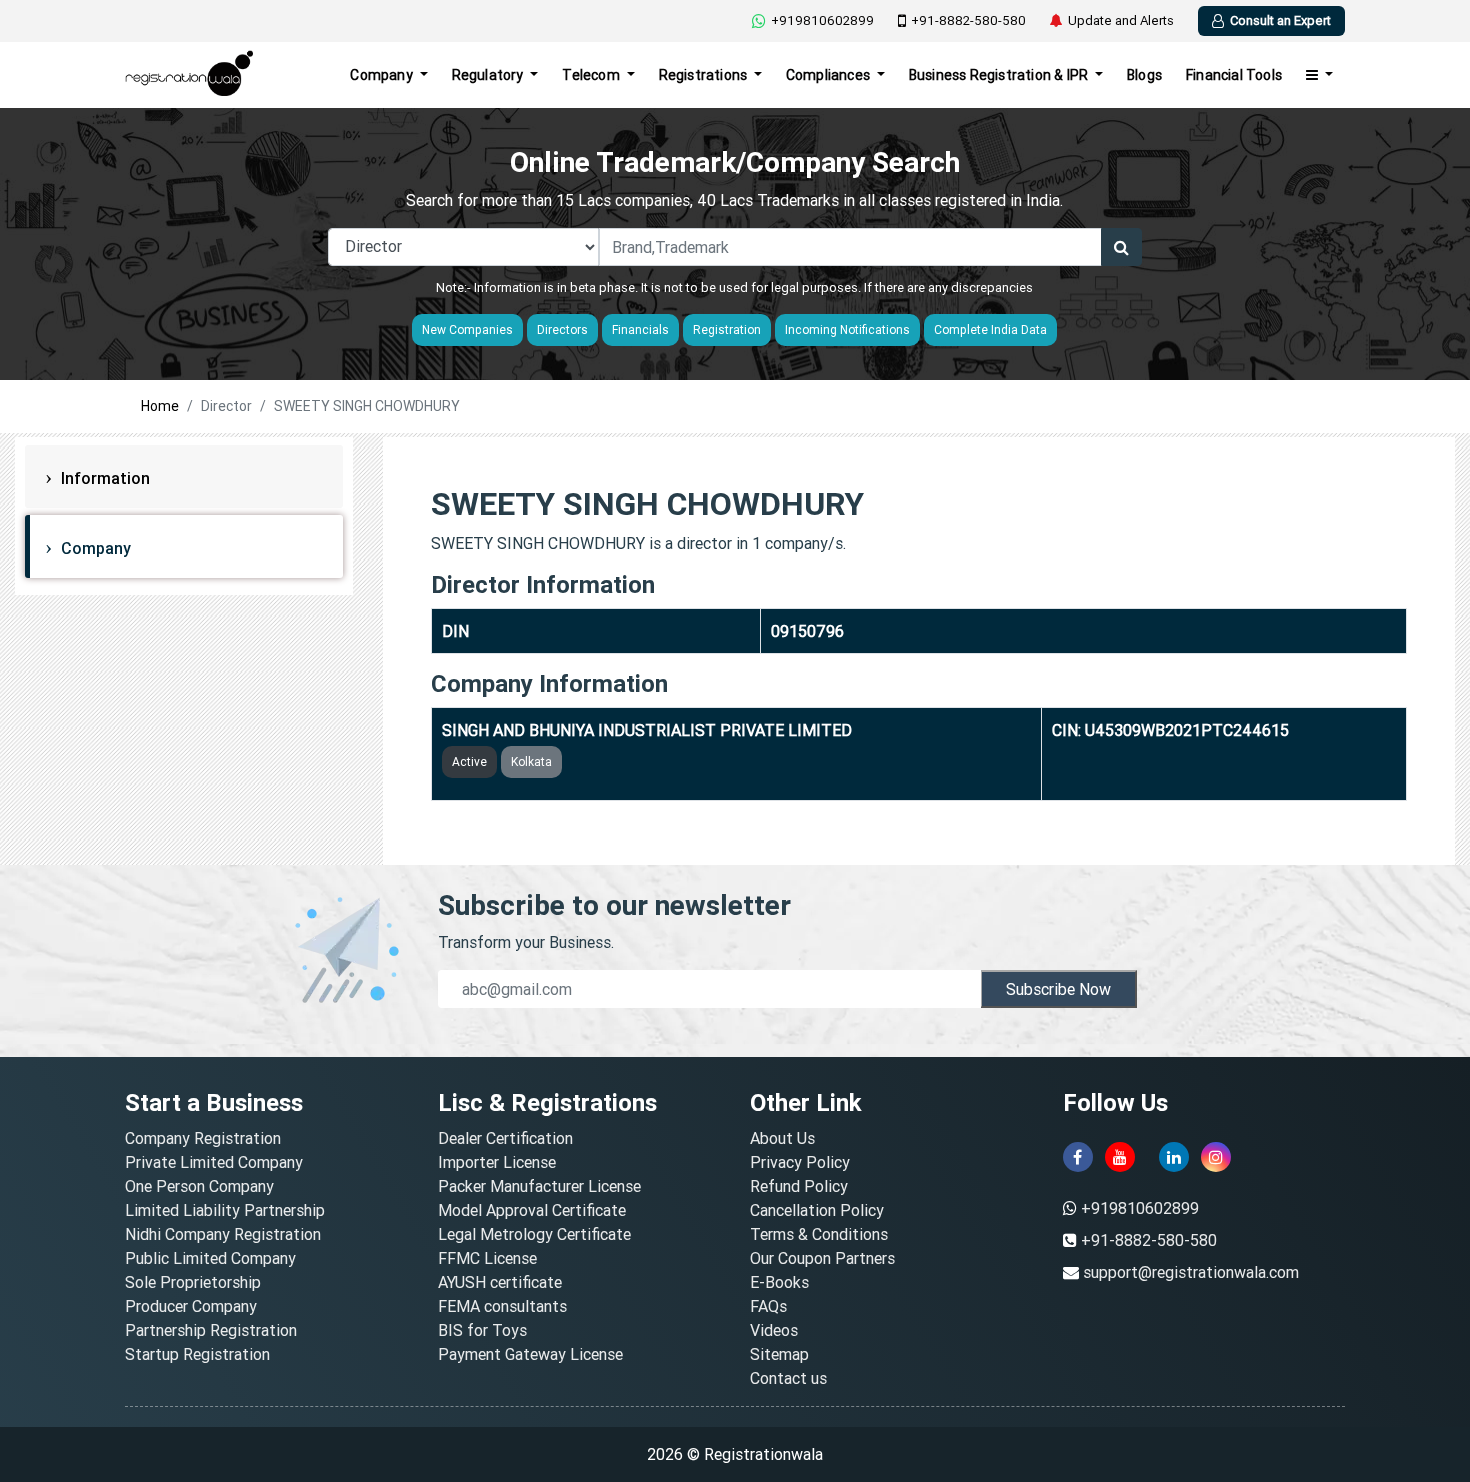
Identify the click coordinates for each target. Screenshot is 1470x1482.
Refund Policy (799, 1186)
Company (383, 75)
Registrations (705, 75)
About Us (782, 1138)
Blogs (1144, 75)
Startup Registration (197, 1354)
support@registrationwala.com (1191, 1272)
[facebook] (1078, 1157)
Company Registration (203, 1138)
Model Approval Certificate (532, 1210)
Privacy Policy (800, 1162)
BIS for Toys (482, 1330)
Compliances (829, 75)
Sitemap (779, 1354)
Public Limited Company (210, 1258)
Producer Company (191, 1306)
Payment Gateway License (530, 1354)
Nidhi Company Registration (223, 1234)
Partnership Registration (211, 1330)
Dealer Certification (505, 1138)
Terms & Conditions (819, 1234)
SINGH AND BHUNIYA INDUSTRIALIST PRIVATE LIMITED (647, 730)
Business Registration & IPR (1000, 75)
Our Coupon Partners (822, 1258)
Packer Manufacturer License (539, 1186)
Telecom (592, 75)
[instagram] (1216, 1157)
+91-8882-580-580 (968, 20)
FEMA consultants (502, 1306)
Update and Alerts (1121, 20)
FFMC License (487, 1258)
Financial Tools (1234, 75)
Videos (774, 1330)
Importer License (497, 1162)
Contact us (788, 1378)
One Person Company (199, 1186)
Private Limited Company (214, 1162)
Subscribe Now (1058, 989)
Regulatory (489, 75)
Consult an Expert (1280, 20)
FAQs (768, 1306)
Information (103, 478)
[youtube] (1120, 1157)
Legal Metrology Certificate (534, 1234)
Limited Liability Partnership (225, 1210)
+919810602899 (822, 20)
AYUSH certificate (500, 1282)
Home (160, 406)
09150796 (807, 631)
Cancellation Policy (817, 1210)
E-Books (779, 1282)
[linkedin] (1174, 1157)
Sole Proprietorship (193, 1282)
